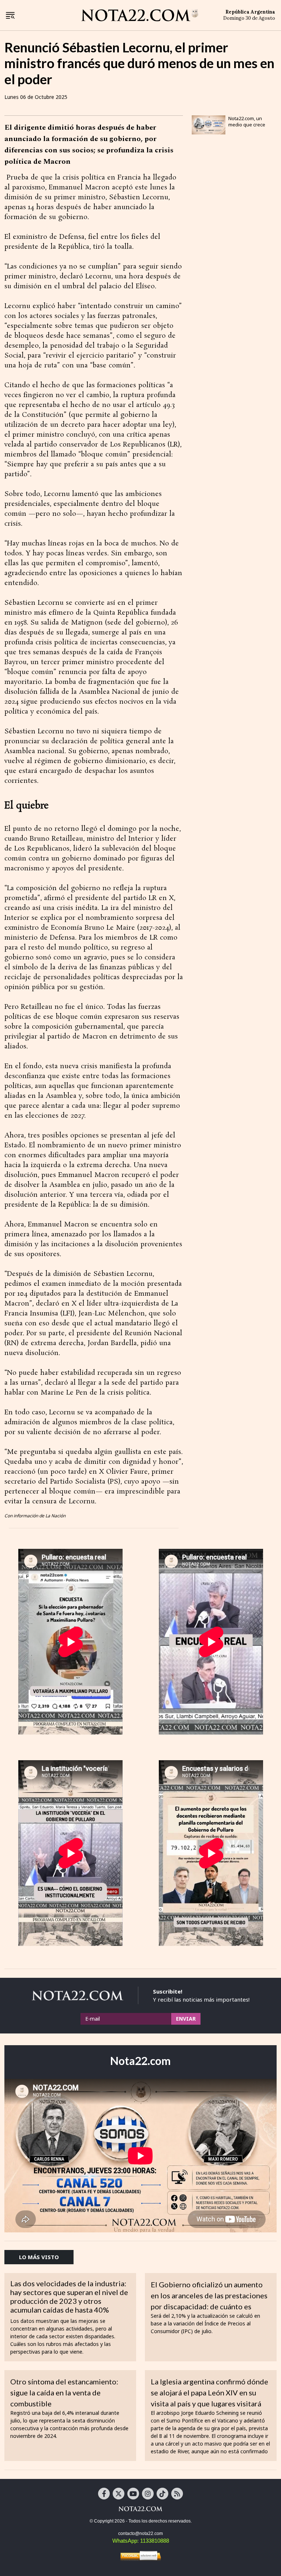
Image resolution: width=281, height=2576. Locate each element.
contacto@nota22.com (140, 2534)
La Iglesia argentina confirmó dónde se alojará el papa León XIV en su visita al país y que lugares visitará (209, 2392)
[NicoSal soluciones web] (140, 2556)
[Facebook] (104, 2494)
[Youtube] (133, 2494)
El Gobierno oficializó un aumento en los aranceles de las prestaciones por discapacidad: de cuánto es (209, 2295)
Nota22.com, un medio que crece (247, 121)
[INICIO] (140, 15)
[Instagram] (148, 2494)
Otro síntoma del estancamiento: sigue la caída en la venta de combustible (64, 2392)
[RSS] (177, 2494)
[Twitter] (119, 2494)
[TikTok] (162, 2494)
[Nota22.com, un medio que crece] (209, 125)
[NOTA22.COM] (140, 2509)
